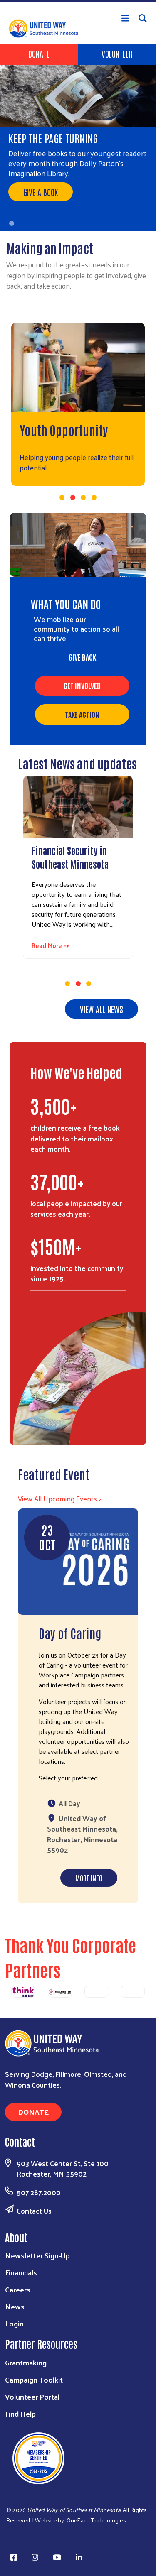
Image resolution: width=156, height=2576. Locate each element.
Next (147, 1996)
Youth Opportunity (64, 430)
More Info (89, 1878)
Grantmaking (26, 2362)
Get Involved (82, 686)
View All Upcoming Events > (59, 1499)
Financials (21, 2272)
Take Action (82, 714)
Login (14, 2323)
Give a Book (41, 192)
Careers (18, 2289)
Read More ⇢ (50, 946)
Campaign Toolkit (34, 2379)
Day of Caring (70, 1633)
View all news (102, 1009)
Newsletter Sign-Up (37, 2255)
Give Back (82, 657)
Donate (39, 54)
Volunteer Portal (32, 2396)
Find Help (20, 2413)
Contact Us (34, 2211)
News (15, 2306)
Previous (9, 1996)
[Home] (78, 1)
